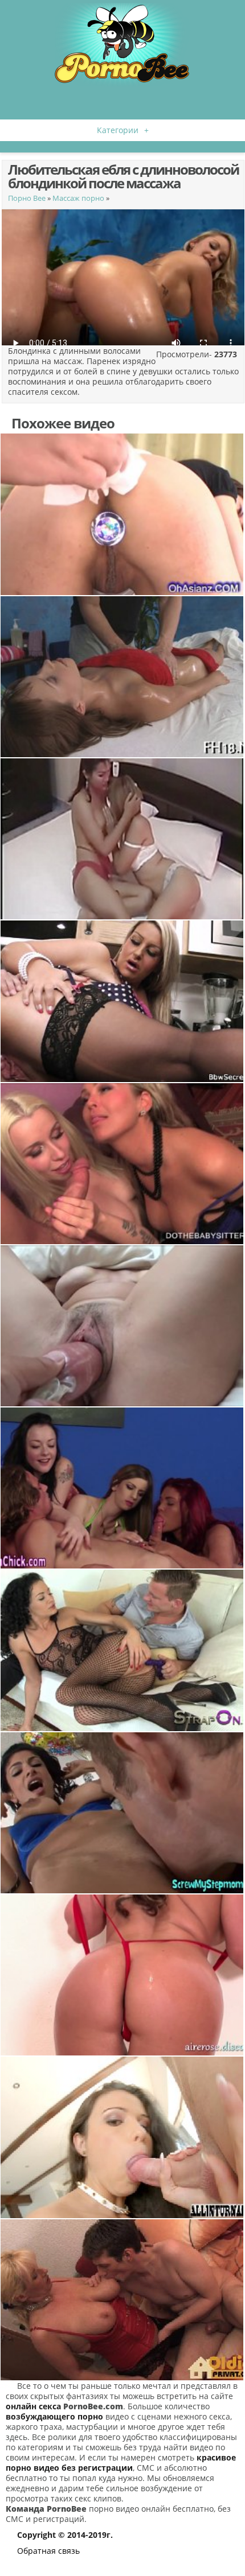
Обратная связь (48, 2551)
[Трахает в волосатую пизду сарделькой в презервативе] (122, 1326)
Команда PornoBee (46, 2509)
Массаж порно (78, 198)
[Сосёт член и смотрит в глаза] (122, 2137)
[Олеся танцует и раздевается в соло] (122, 1975)
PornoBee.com (93, 2406)
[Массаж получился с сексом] (122, 677)
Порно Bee (27, 198)
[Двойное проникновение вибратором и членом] (122, 1650)
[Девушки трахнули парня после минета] (122, 1164)
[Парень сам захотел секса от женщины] (122, 2300)
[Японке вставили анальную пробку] (122, 514)
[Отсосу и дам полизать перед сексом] (122, 1813)
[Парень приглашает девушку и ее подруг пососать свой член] (122, 1488)
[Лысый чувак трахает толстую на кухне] (122, 1001)
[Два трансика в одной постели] (122, 839)
